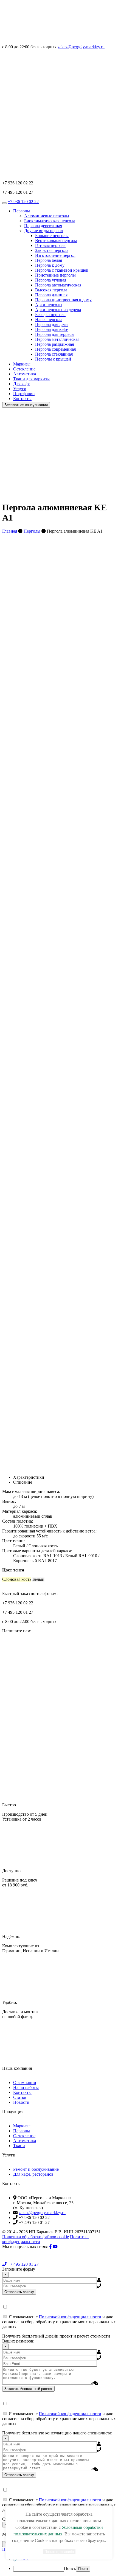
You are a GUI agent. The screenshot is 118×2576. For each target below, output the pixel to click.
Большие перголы (52, 236)
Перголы (22, 211)
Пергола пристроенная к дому (63, 300)
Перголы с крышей (53, 359)
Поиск (70, 2568)
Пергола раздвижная (54, 344)
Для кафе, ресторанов (33, 2174)
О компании (25, 2083)
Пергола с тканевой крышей (62, 270)
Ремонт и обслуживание (36, 2169)
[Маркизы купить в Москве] (43, 42)
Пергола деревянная (43, 226)
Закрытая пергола (52, 250)
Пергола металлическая (57, 339)
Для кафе (22, 384)
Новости (21, 2102)
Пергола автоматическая (58, 285)
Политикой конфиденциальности (70, 2317)
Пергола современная (55, 349)
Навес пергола (49, 320)
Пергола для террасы (55, 334)
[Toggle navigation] (4, 203)
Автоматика (25, 374)
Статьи (20, 2097)
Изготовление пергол (55, 255)
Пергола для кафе (52, 329)
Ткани (19, 2146)
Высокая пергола (51, 290)
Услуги (20, 389)
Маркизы (22, 364)
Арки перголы (49, 305)
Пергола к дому (50, 265)
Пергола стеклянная (54, 354)
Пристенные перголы (55, 275)
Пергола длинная (51, 295)
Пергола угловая (51, 280)
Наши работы (26, 2087)
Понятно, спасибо (59, 2552)
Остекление (24, 369)
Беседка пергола (50, 315)
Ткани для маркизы (31, 379)
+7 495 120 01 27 (23, 2264)
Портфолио (24, 394)
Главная (10, 531)
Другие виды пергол (43, 231)
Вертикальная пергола (56, 241)
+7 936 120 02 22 (23, 202)
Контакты (22, 399)
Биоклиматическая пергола (50, 221)
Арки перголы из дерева (58, 310)
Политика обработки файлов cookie (36, 2237)
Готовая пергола (50, 245)
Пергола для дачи (51, 324)
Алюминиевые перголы (47, 216)
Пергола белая (49, 260)
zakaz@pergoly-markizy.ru (81, 47)
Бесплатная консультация (26, 405)
